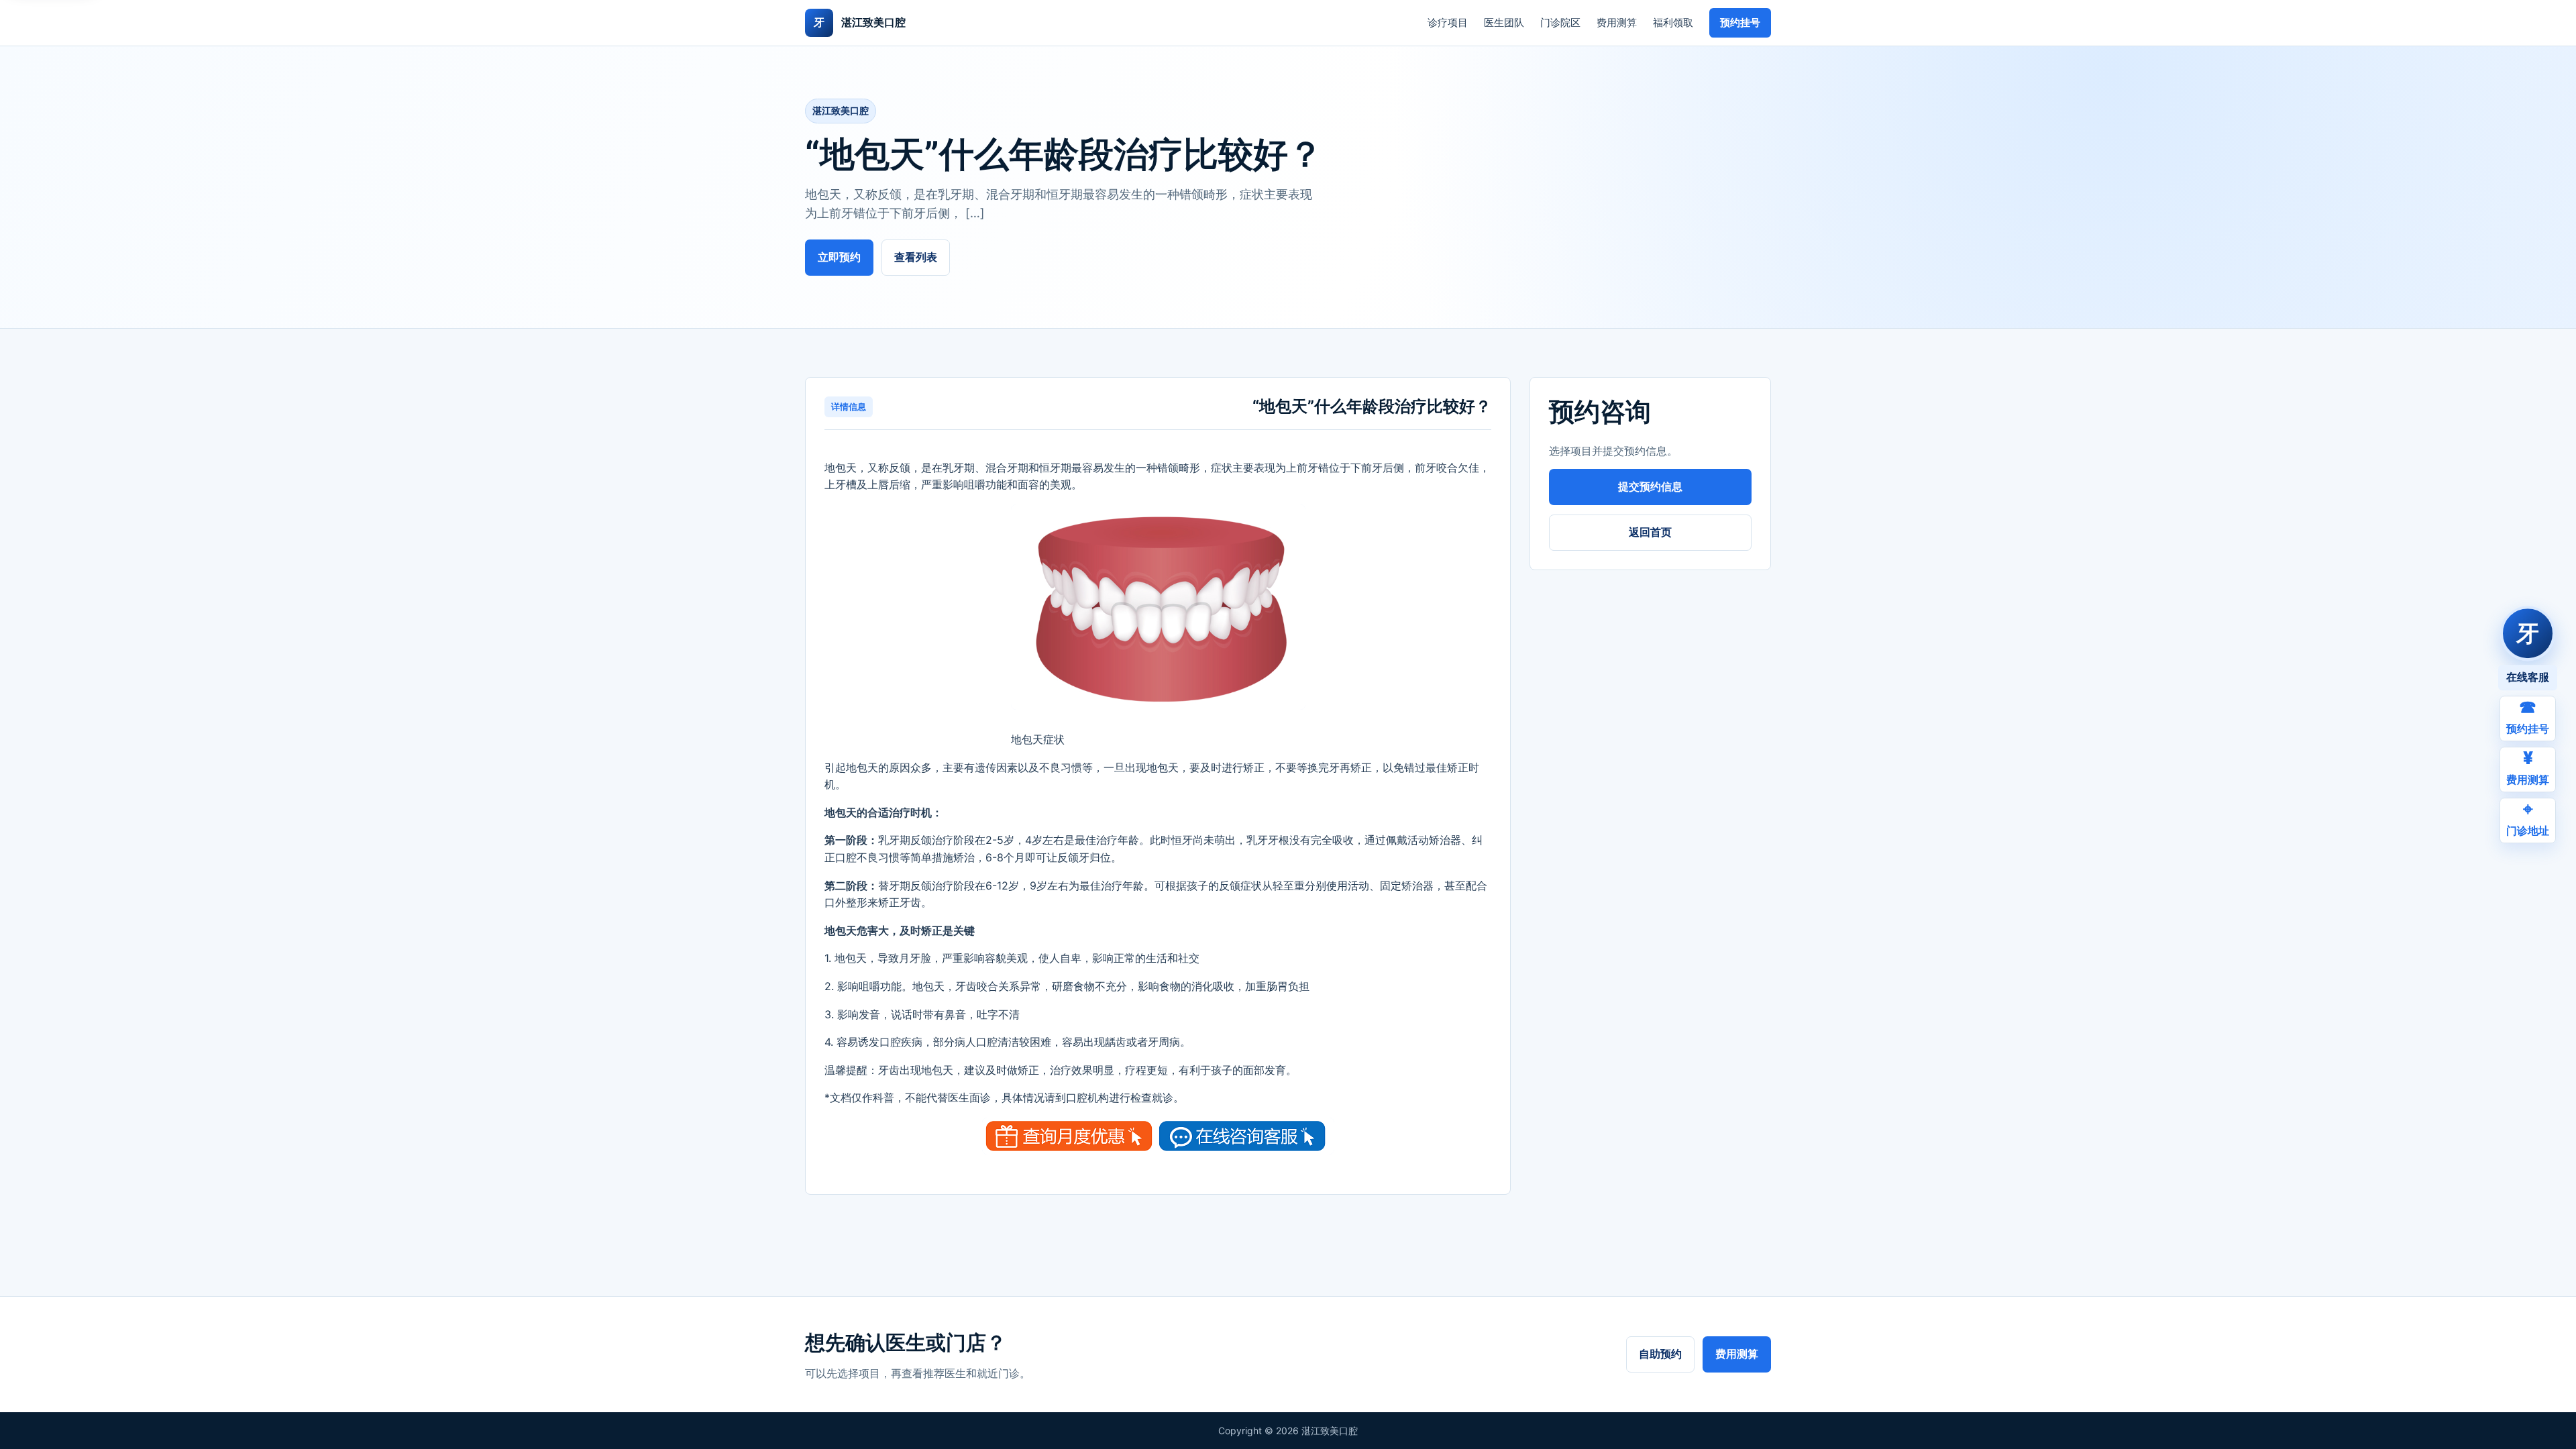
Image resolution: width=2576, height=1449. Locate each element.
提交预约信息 (1650, 486)
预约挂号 (1740, 22)
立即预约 (839, 257)
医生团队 (1504, 22)
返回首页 (1650, 532)
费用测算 (1617, 22)
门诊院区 (1560, 22)
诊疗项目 (1448, 22)
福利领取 (1673, 22)
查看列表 (916, 257)
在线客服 (2528, 677)
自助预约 (1660, 1354)
